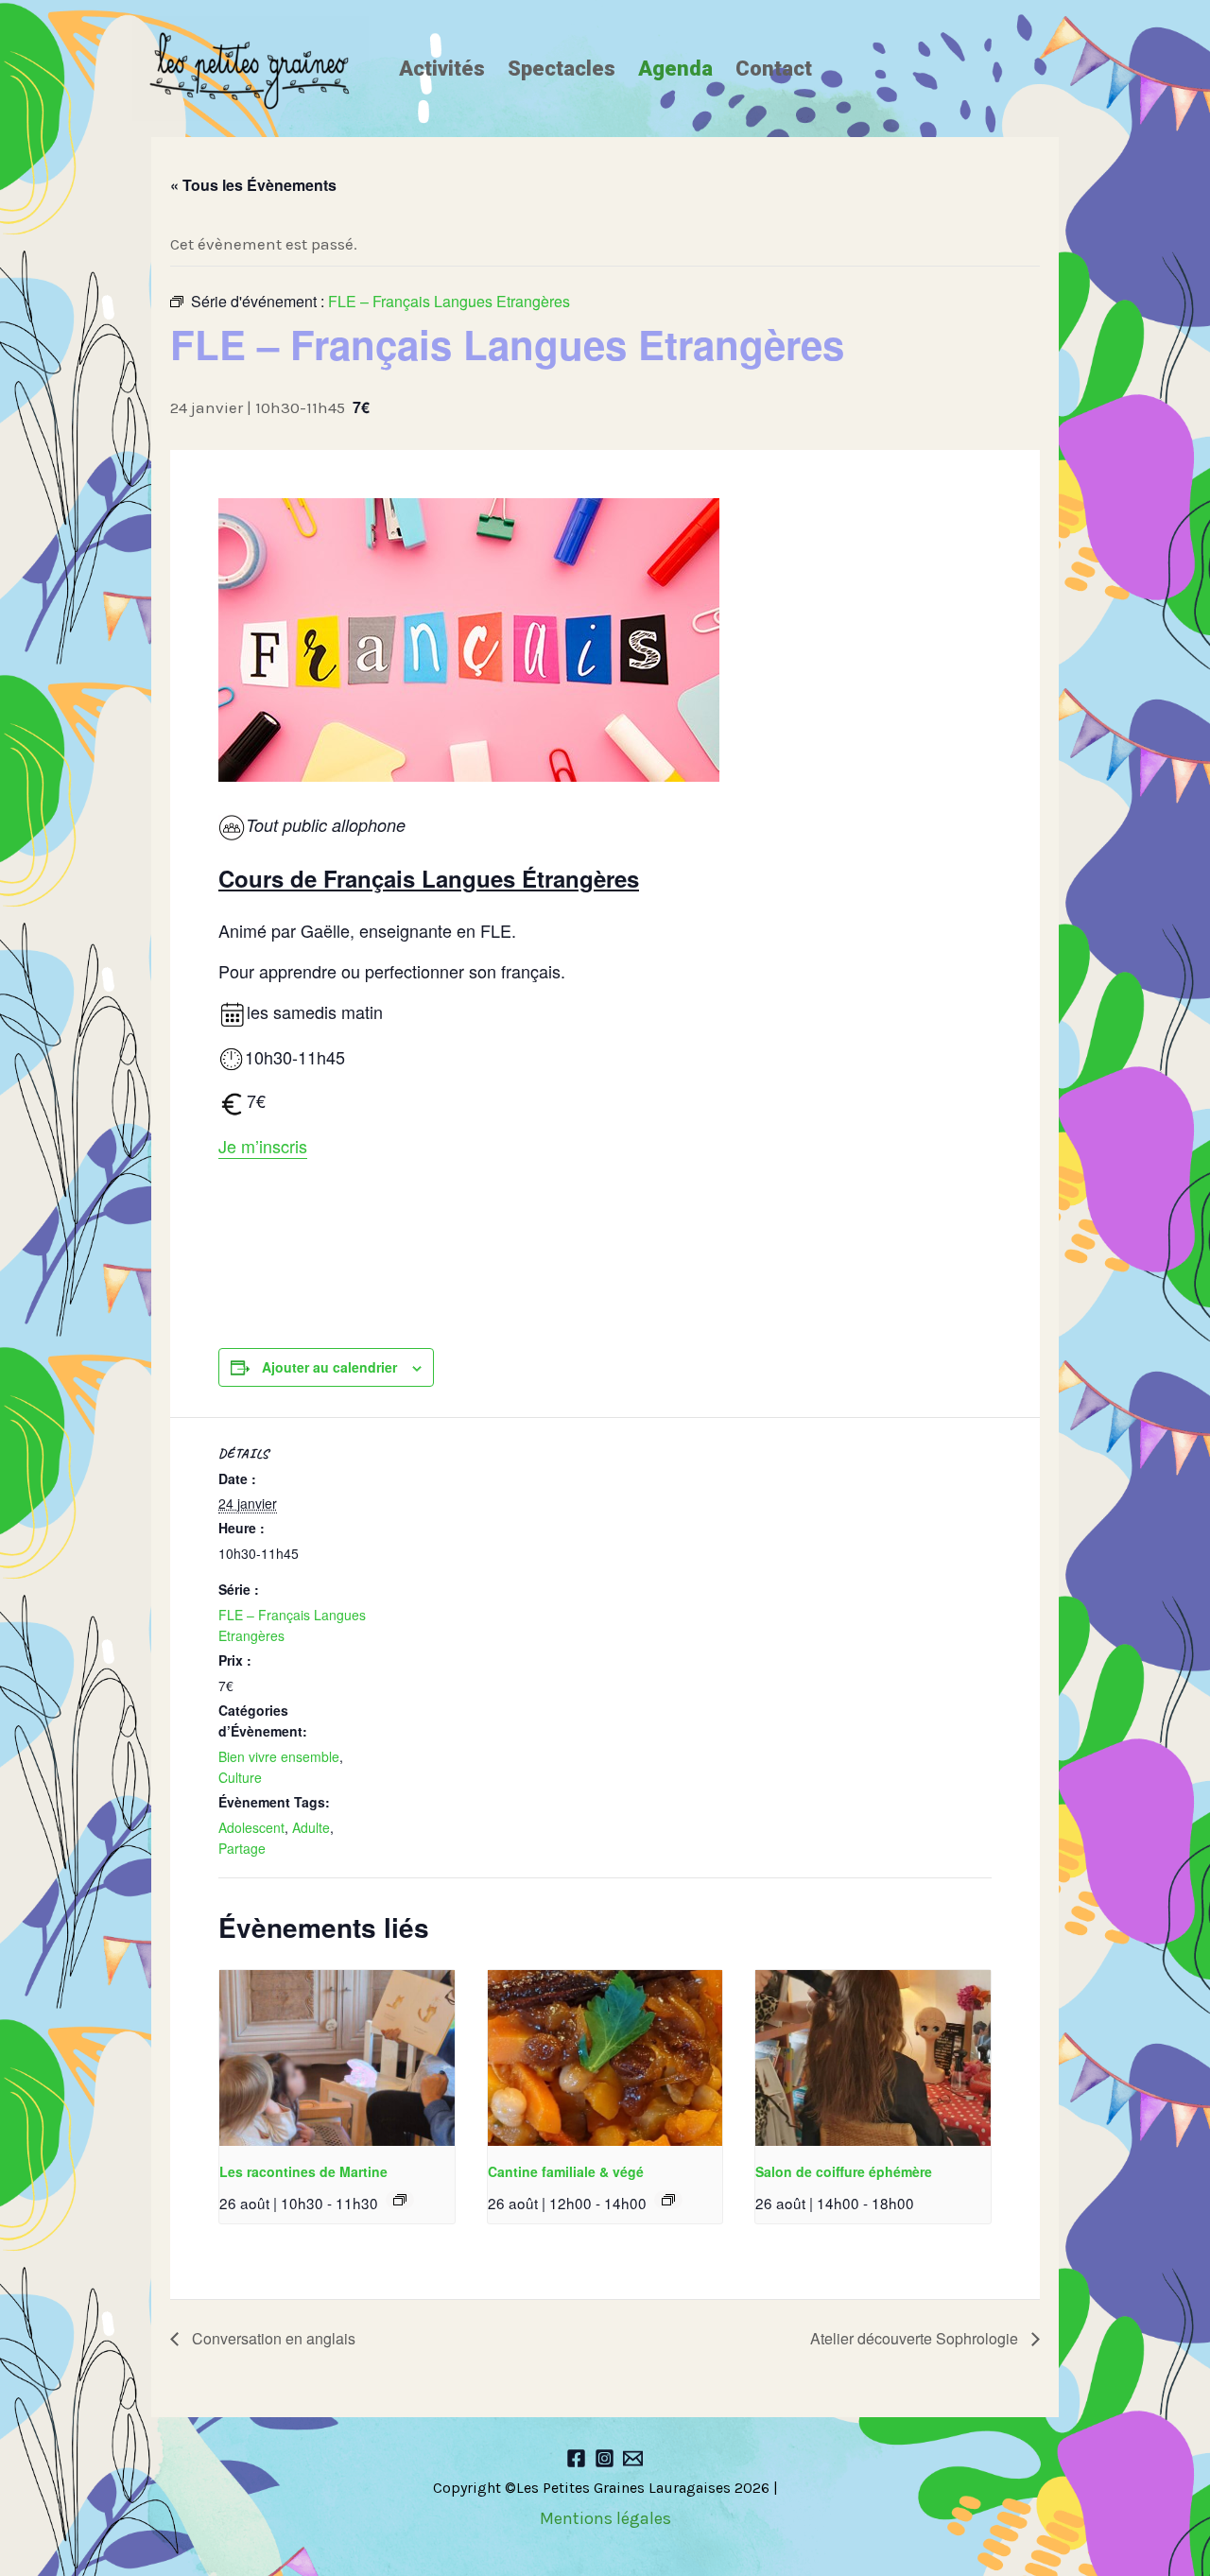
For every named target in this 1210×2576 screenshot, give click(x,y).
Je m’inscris (263, 1146)
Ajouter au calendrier (329, 1367)
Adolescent (251, 1827)
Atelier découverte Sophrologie (916, 2338)
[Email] (633, 2458)
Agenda (675, 69)
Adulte (311, 1827)
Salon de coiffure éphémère (844, 2171)
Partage (242, 1848)
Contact (774, 69)
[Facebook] (576, 2458)
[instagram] (605, 2458)
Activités (442, 69)
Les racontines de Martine (303, 2171)
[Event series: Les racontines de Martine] (400, 2200)
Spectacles (562, 69)
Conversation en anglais (272, 2338)
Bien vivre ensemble (279, 1756)
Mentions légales (605, 2518)
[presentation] (337, 2058)
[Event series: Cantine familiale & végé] (668, 2200)
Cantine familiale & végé (566, 2171)
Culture (240, 1777)
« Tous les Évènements (253, 185)
